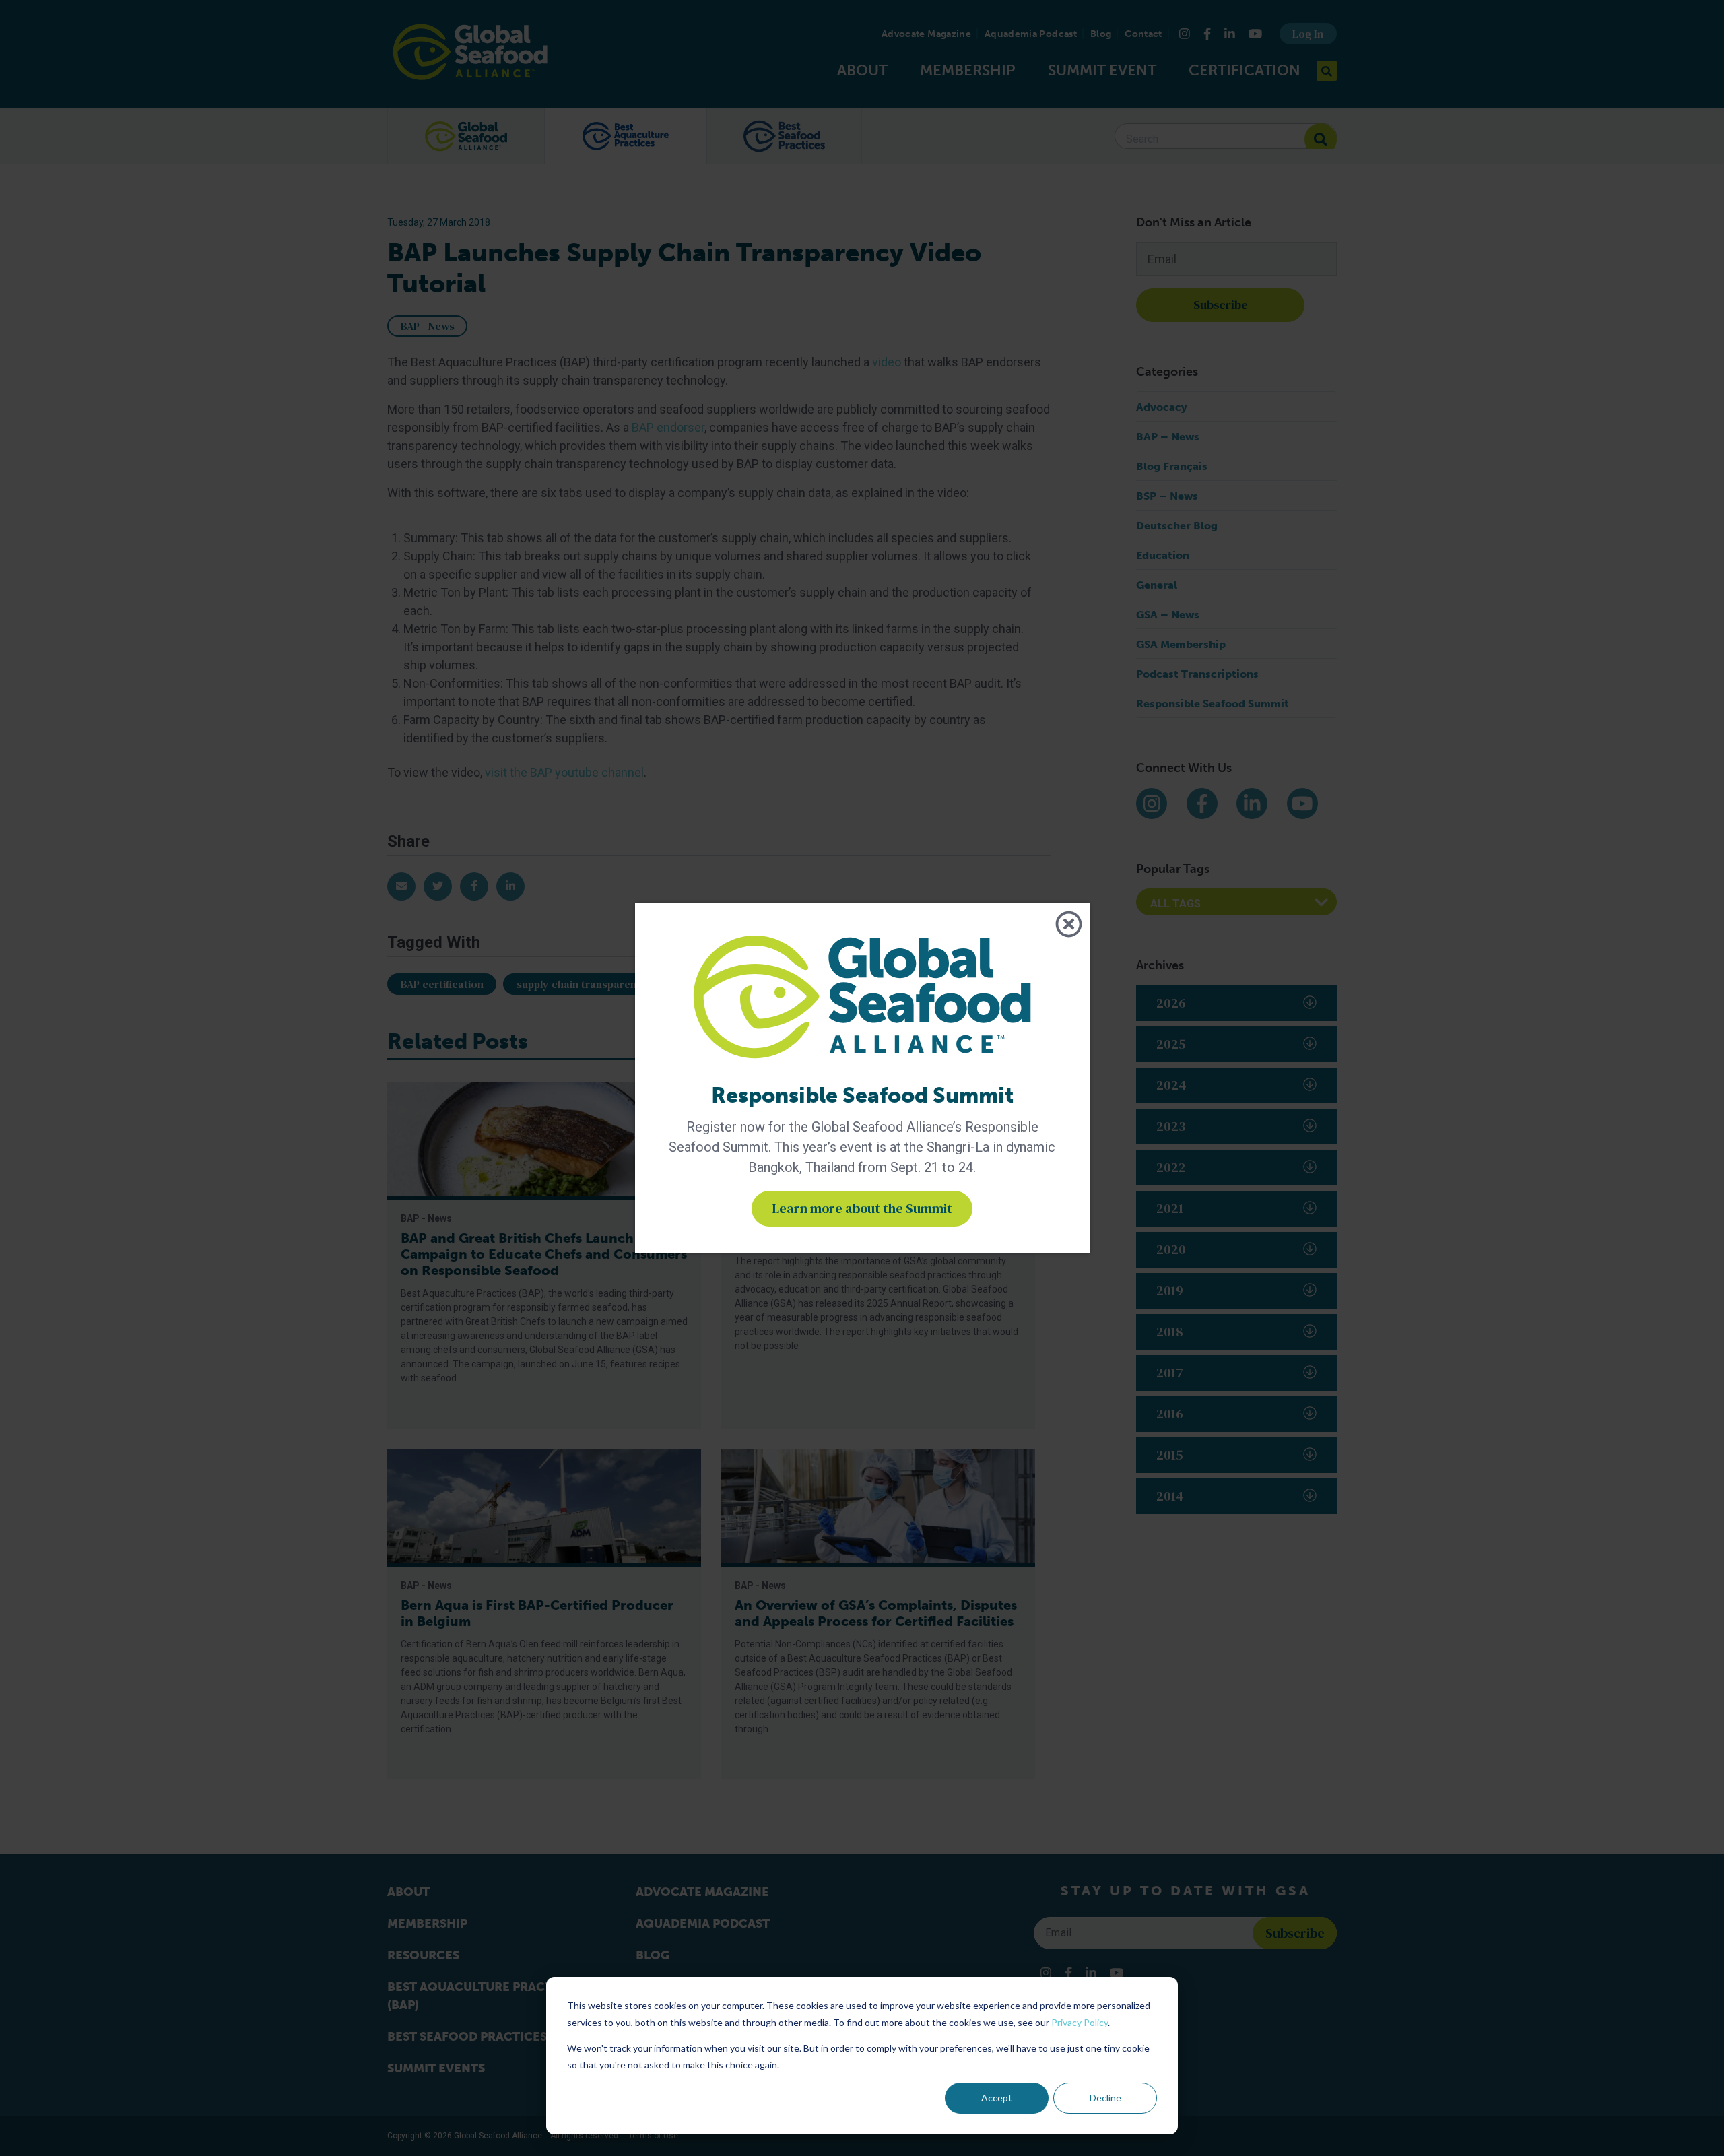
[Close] (1069, 924)
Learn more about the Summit (862, 1208)
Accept (997, 2098)
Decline (1105, 2098)
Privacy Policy (1080, 2022)
